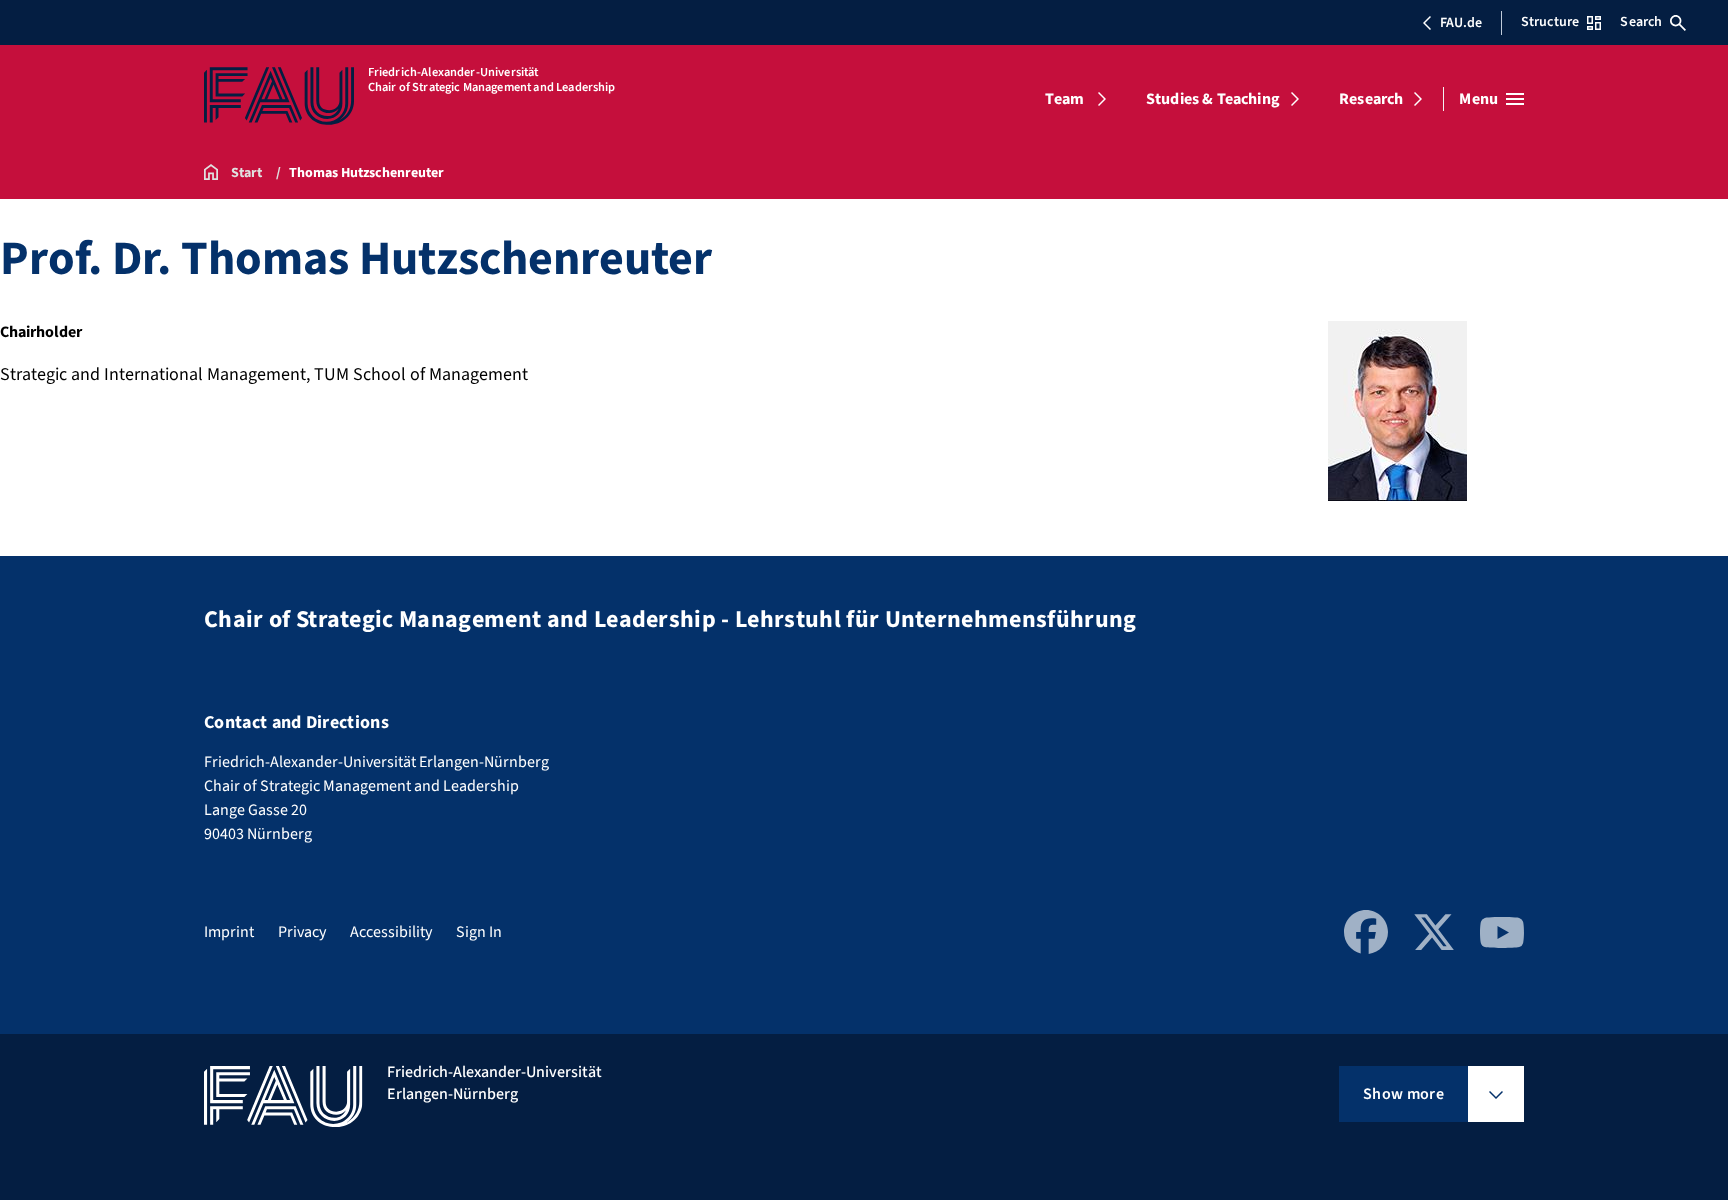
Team (1064, 99)
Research (1371, 99)
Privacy (302, 932)
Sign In (479, 932)
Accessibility (391, 932)
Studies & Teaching (1213, 99)
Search (1641, 22)
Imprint (229, 932)
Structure (1550, 22)
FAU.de (1461, 23)
